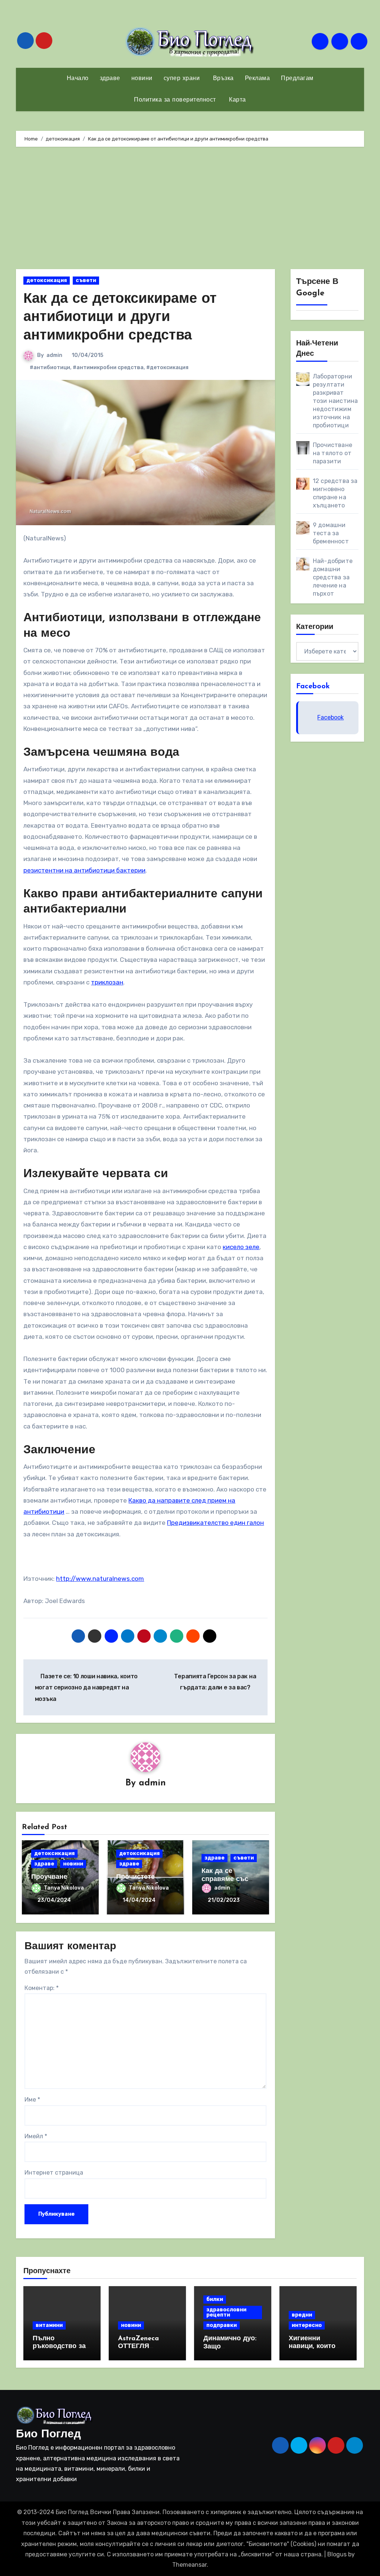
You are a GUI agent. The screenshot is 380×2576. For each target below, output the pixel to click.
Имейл (36, 2136)
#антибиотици (50, 367)
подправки (222, 2325)
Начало (78, 79)
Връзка (222, 79)
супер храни (182, 79)
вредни (302, 2315)
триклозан (107, 982)
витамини (49, 2325)
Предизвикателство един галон (215, 1523)
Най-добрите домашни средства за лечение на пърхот (333, 577)
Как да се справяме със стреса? (225, 1879)
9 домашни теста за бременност (331, 533)
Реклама (258, 79)
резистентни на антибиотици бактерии (84, 870)
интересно (307, 2325)
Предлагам (297, 79)
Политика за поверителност (175, 100)
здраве (110, 79)
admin (54, 355)
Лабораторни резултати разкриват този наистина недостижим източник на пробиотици (335, 401)
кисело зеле (241, 1247)
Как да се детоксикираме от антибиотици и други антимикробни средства (120, 318)
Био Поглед (48, 2435)
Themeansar (189, 2565)
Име (32, 2100)
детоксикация (47, 280)
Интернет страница (54, 2173)
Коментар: (42, 1988)
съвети (86, 280)
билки (215, 2299)
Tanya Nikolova (64, 1888)
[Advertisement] (191, 210)
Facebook (313, 686)
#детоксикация (167, 367)
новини (142, 79)
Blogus (337, 2554)
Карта (237, 100)
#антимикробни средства (108, 367)
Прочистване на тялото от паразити (332, 453)
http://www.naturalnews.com (100, 1579)
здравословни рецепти (226, 2312)
